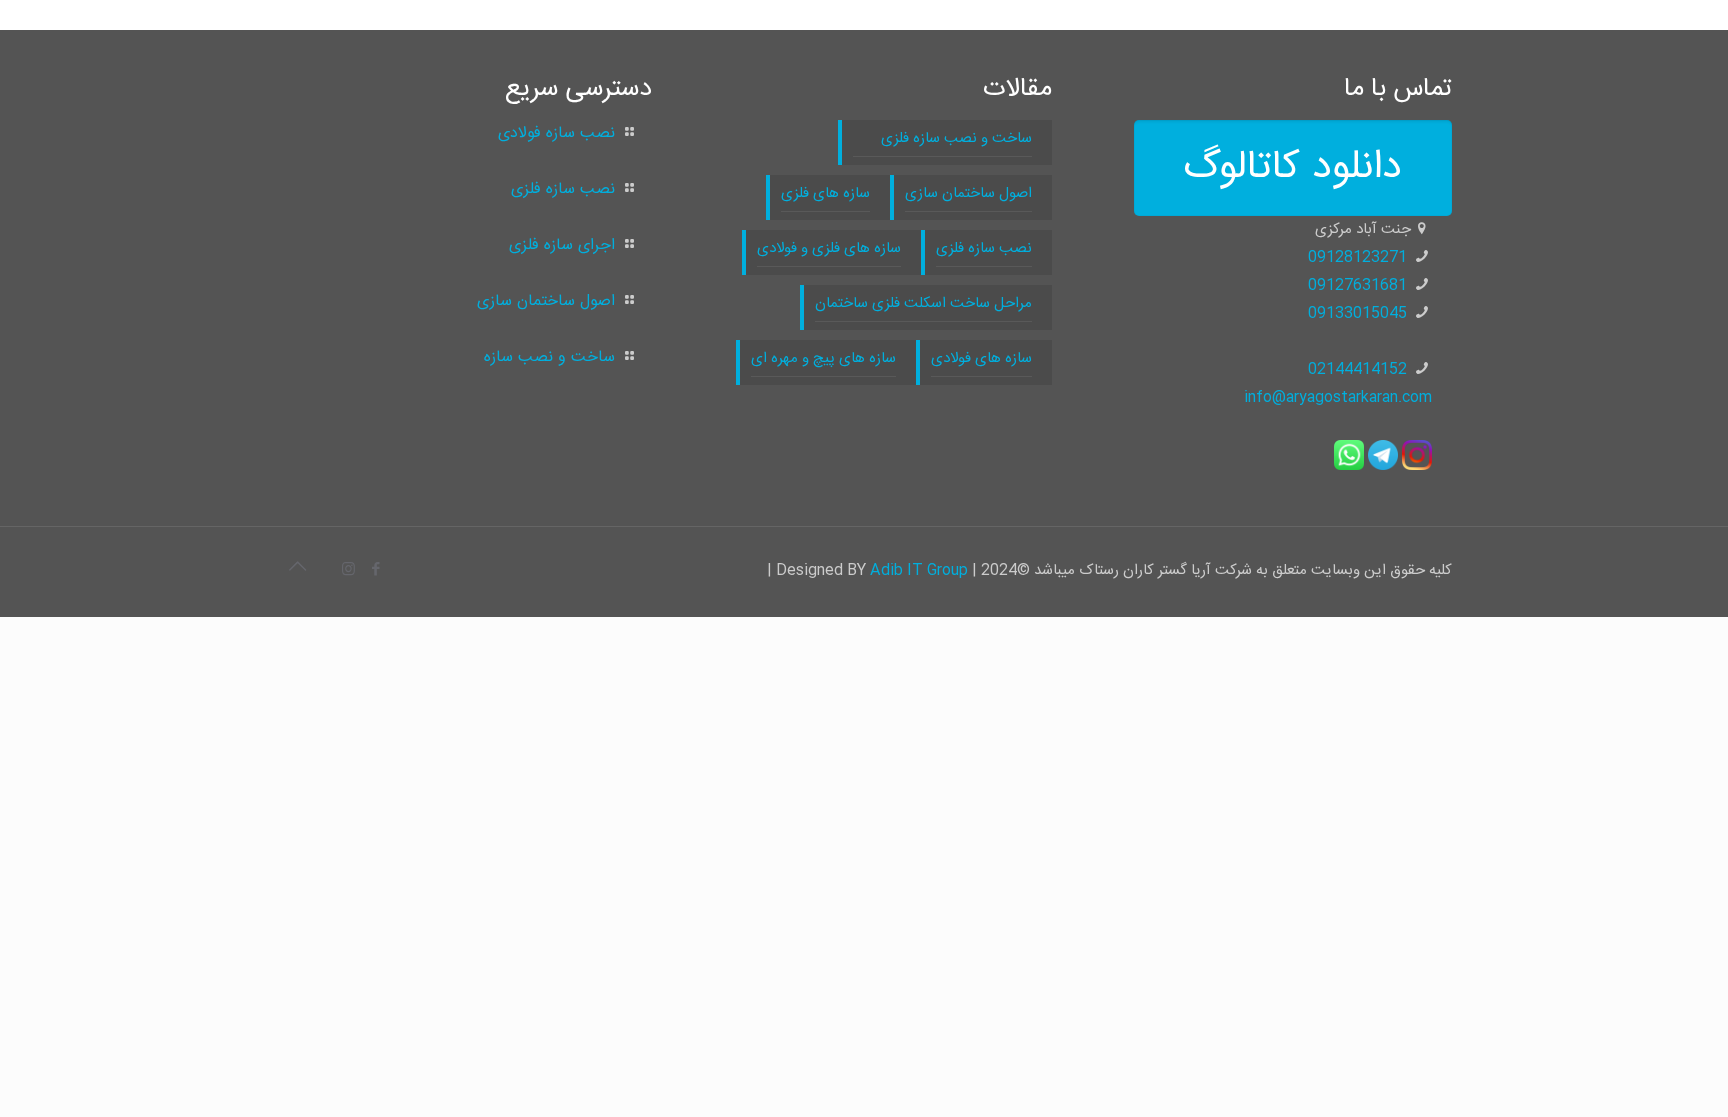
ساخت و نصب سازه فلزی (942, 138)
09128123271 (1357, 257)
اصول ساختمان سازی (968, 193)
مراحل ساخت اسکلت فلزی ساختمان (923, 303)
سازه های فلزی (825, 193)
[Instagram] (348, 570)
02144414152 (1357, 369)
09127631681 (1357, 285)
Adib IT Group (919, 570)
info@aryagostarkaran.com (1338, 397)
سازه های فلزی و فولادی (829, 248)
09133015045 (1357, 313)
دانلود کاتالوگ (1293, 168)
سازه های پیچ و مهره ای (823, 358)
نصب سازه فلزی (984, 248)
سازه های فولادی (981, 358)
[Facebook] (375, 570)
